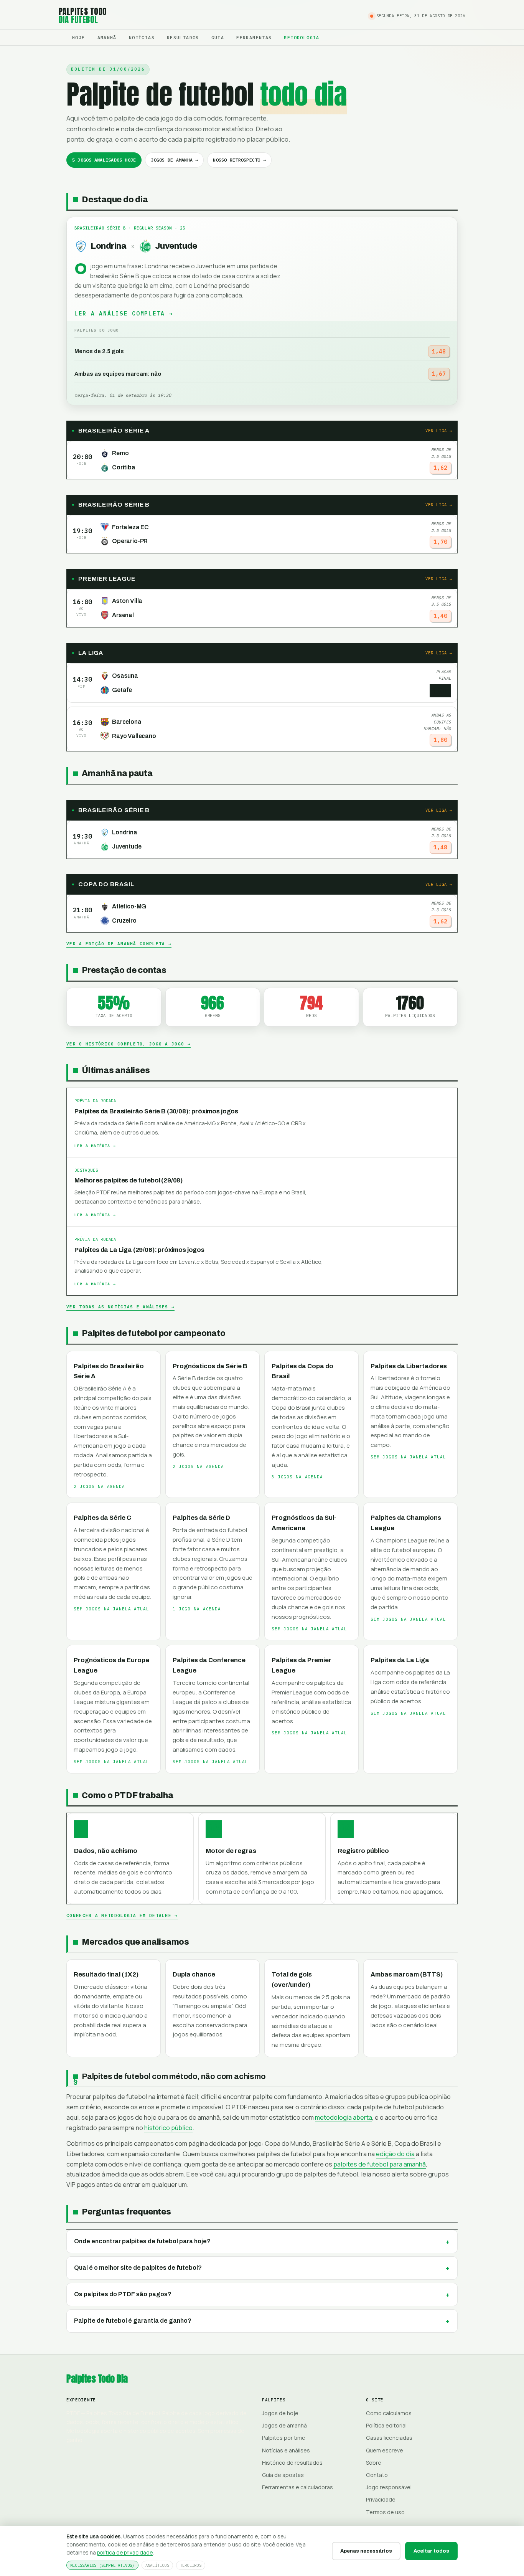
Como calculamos (389, 2413)
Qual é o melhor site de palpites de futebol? (138, 2268)
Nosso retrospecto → (239, 160)
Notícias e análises (286, 2450)
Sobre (374, 2463)
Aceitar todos (431, 2551)
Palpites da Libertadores (409, 1366)
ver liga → (439, 431)
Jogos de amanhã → (174, 160)
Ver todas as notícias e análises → (120, 1307)
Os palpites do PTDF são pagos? (123, 2294)
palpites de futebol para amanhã (380, 2164)
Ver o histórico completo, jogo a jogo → (129, 1044)
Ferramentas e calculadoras (297, 2487)
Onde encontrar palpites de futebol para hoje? (142, 2241)
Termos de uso (385, 2512)
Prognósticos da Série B (210, 1366)
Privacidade (381, 2499)
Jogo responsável (389, 2487)
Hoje (79, 37)
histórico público (168, 2128)
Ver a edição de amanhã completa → (119, 944)
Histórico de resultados (292, 2463)
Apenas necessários (366, 2551)
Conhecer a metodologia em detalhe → (122, 1915)
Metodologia (302, 37)
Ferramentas (254, 37)
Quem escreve (385, 2450)
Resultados (183, 37)
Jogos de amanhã (284, 2425)
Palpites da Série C (102, 1518)
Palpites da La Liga (400, 1660)
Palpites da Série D (201, 1518)
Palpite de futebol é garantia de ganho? (133, 2321)
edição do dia (395, 2154)
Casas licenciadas (389, 2438)
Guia (218, 37)
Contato (377, 2475)
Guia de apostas (283, 2475)
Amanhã (107, 37)
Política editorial (386, 2425)
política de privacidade (125, 2552)
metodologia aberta (344, 2117)
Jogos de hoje (280, 2413)
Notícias (142, 37)
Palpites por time (284, 2438)
